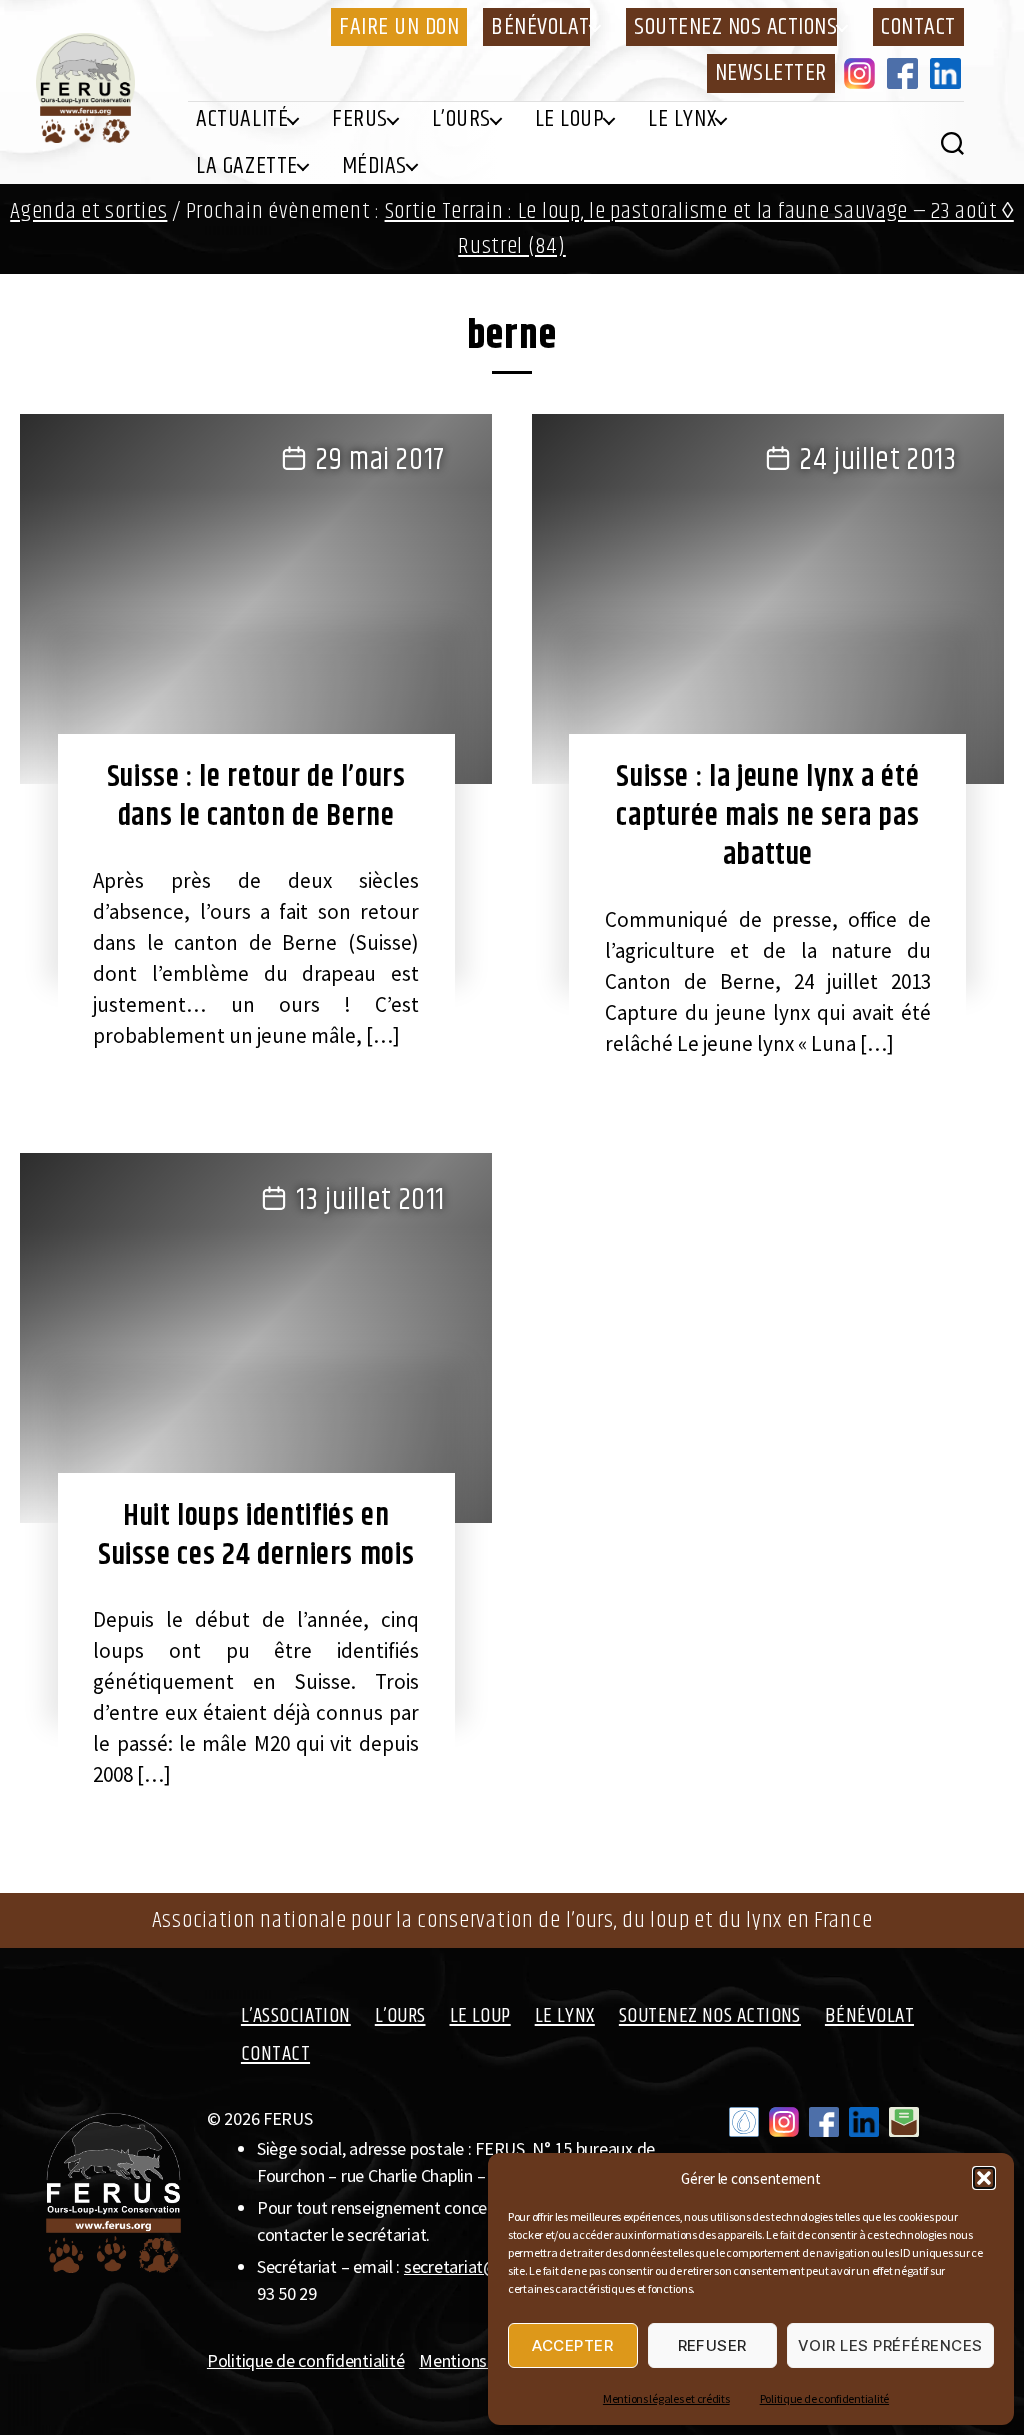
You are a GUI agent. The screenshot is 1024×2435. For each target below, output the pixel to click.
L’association (296, 2016)
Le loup (570, 119)
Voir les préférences (890, 2345)
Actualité (242, 119)
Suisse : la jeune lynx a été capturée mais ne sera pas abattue (767, 816)
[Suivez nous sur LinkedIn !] (864, 2122)
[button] (984, 2178)
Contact (918, 27)
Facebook (906, 73)
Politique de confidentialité (824, 2398)
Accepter (572, 2345)
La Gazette (246, 166)
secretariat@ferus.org (484, 2266)
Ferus (360, 119)
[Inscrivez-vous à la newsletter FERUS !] (904, 2122)
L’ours (461, 119)
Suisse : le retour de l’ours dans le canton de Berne (256, 796)
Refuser (713, 2345)
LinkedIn (949, 73)
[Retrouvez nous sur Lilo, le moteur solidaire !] (744, 2122)
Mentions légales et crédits (666, 2398)
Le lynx (682, 119)
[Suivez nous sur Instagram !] (784, 2122)
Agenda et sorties (88, 211)
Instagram (863, 73)
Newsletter (771, 73)
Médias (374, 166)
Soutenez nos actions (735, 27)
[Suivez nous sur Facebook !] (824, 2122)
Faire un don (399, 27)
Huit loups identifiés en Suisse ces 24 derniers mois (256, 1535)
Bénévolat (540, 27)
